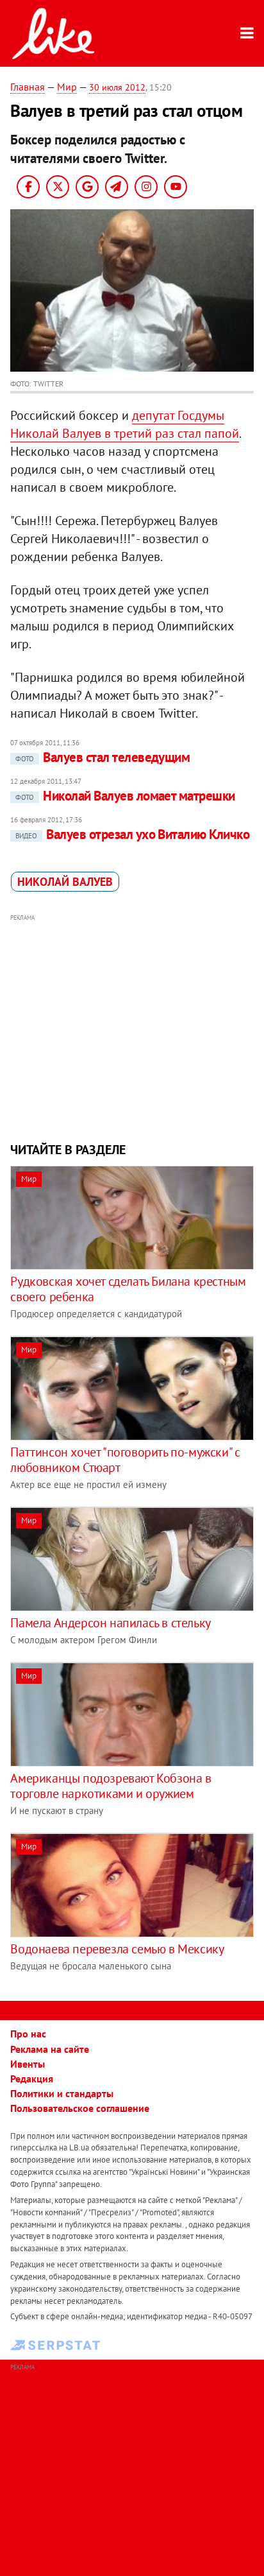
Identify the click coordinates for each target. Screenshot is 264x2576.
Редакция (32, 2079)
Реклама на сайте (50, 2049)
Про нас (28, 2034)
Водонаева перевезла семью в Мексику (117, 1949)
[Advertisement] (132, 1026)
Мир (67, 87)
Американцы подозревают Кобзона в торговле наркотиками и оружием (111, 1786)
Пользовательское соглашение (80, 2108)
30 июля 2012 (117, 87)
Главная (28, 87)
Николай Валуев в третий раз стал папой (125, 433)
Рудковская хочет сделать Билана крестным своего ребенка (128, 1289)
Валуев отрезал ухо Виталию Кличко (132, 834)
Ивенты (28, 2064)
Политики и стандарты (62, 2093)
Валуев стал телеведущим (103, 757)
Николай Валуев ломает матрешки (125, 796)
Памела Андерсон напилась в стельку (110, 1623)
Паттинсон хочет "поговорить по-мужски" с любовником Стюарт (125, 1460)
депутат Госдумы (178, 415)
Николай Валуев (65, 882)
